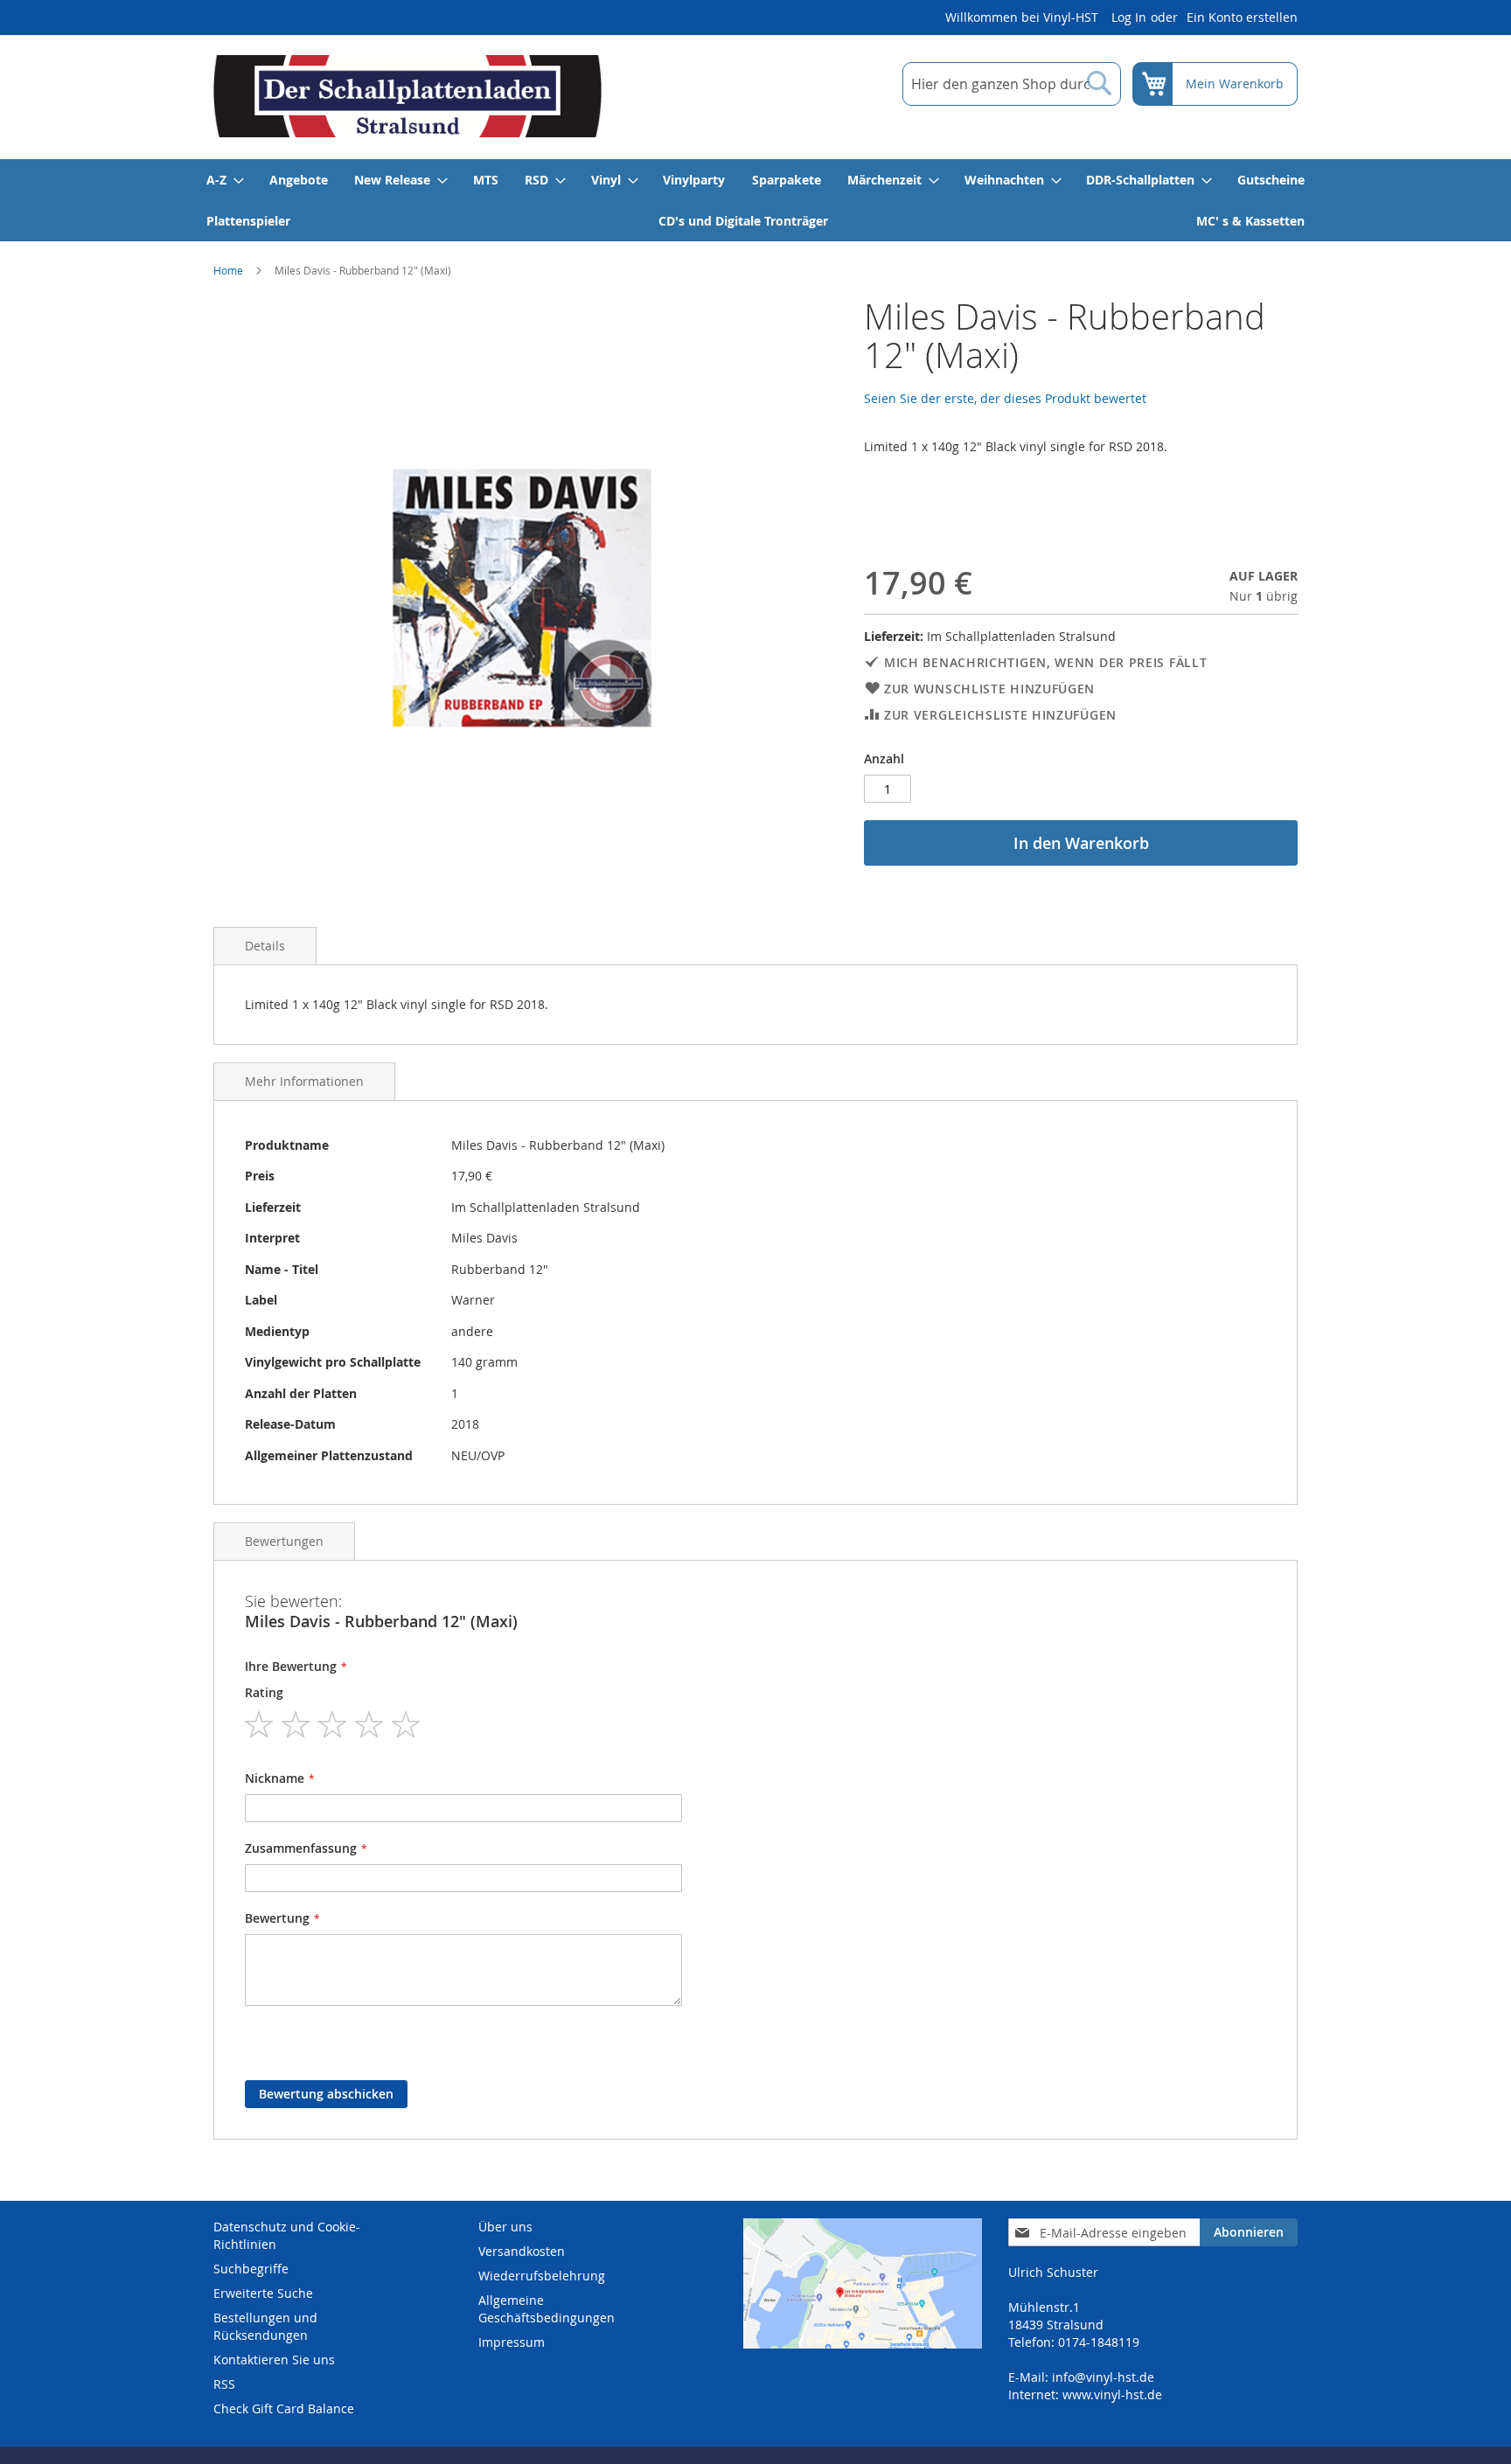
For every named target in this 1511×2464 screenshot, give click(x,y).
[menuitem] (224, 180)
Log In (1129, 17)
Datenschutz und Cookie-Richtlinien (287, 2235)
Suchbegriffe (251, 2269)
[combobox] (1012, 84)
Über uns (505, 2227)
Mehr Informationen (304, 1081)
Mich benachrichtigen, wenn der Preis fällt (1045, 662)
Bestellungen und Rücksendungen (265, 2326)
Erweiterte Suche (263, 2293)
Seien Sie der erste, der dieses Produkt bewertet (1005, 398)
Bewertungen (284, 1541)
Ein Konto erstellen (1242, 17)
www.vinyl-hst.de (1112, 2394)
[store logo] (407, 96)
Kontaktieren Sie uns (274, 2360)
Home (228, 270)
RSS (224, 2384)
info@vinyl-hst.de (1103, 2377)
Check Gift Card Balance (284, 2408)
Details (265, 946)
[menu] (755, 200)
